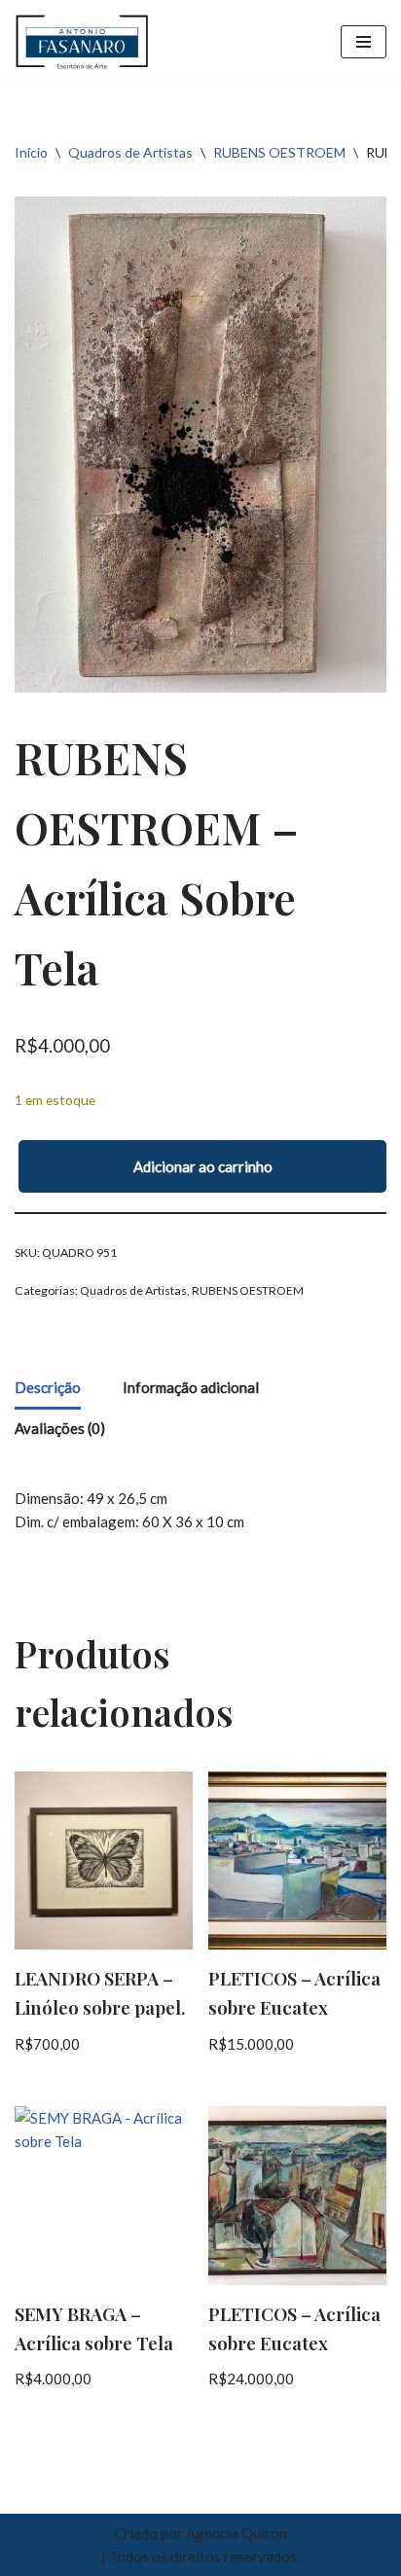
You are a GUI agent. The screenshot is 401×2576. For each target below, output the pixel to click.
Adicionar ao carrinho (203, 1166)
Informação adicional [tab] (191, 1387)
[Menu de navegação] (364, 42)
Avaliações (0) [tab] (60, 1428)
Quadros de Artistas (130, 152)
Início (31, 152)
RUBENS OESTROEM (279, 152)
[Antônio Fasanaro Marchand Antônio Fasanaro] (83, 42)
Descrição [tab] (48, 1387)
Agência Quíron (237, 2533)
